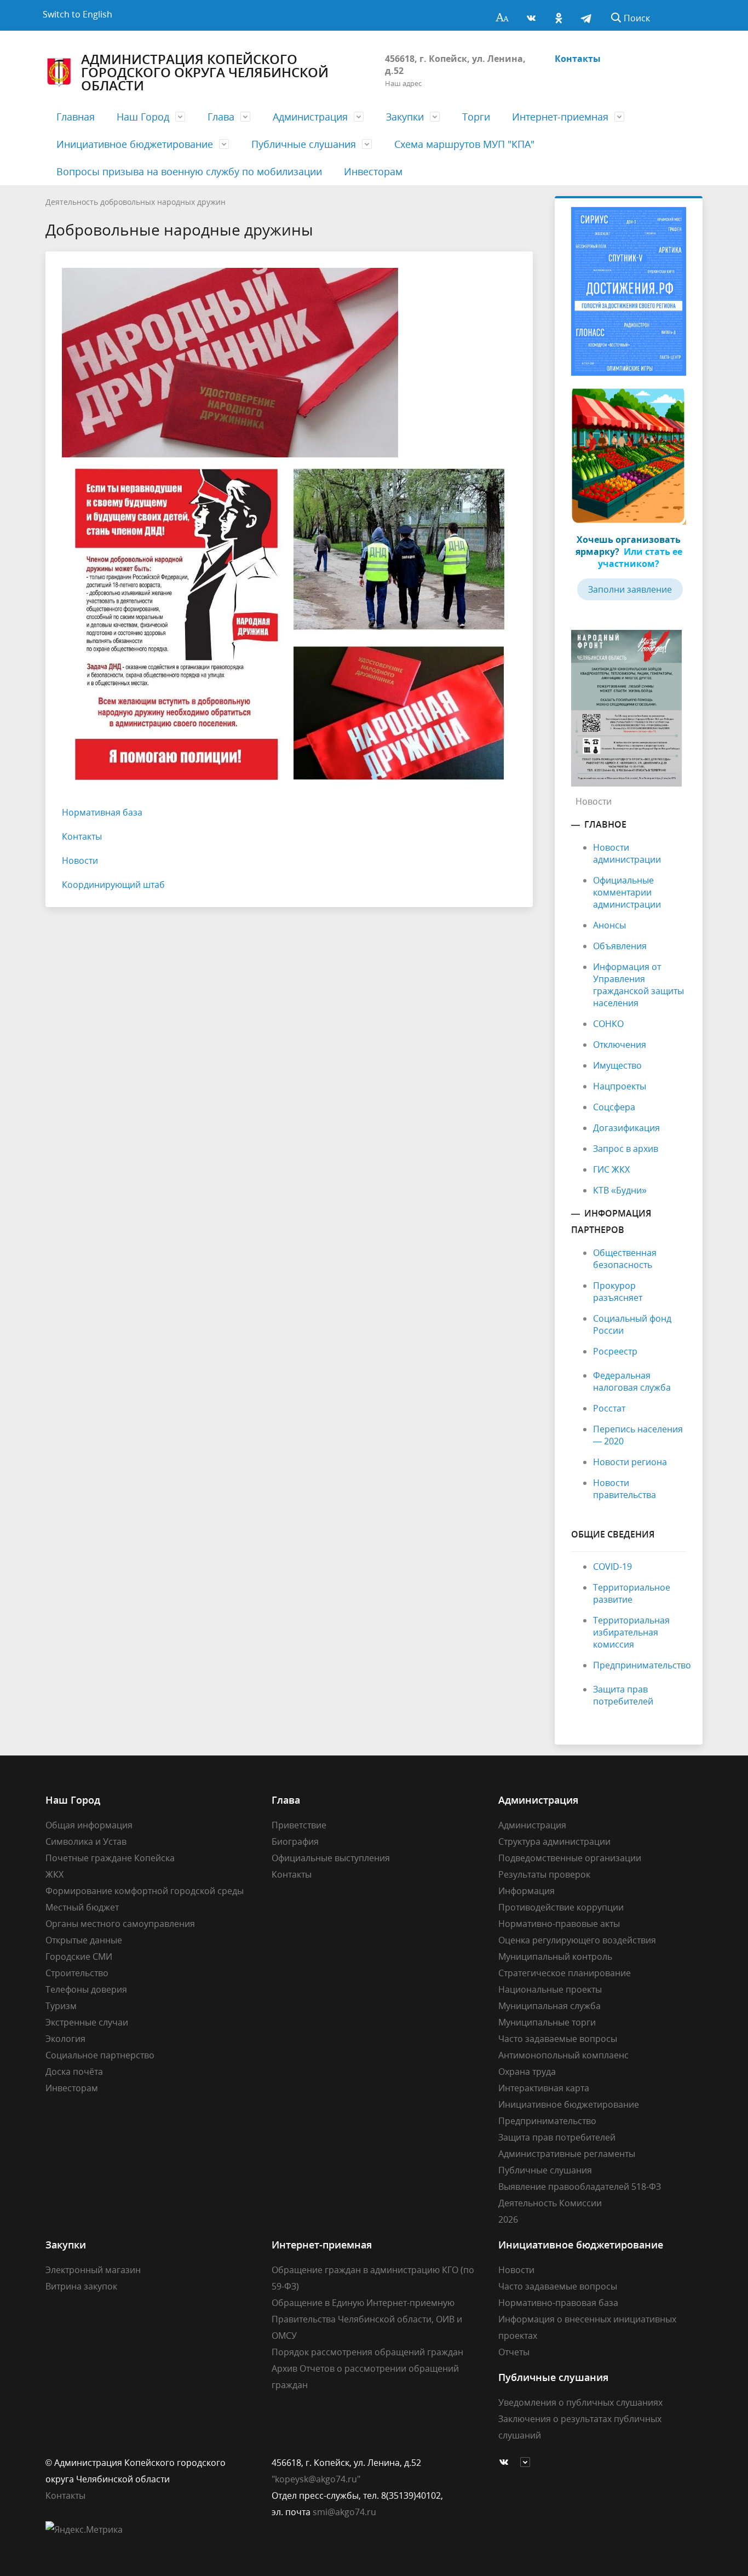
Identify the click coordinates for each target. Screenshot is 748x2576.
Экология (65, 2039)
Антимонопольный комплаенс (563, 2055)
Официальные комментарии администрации (627, 892)
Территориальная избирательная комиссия (631, 1632)
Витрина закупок (81, 2286)
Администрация (310, 117)
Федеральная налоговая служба (632, 1381)
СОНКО (608, 1024)
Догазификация (626, 1128)
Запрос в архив (626, 1149)
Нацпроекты (620, 1086)
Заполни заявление (630, 589)
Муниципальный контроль (555, 1957)
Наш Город (143, 117)
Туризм (61, 2006)
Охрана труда (527, 2072)
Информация (527, 1891)
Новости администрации (627, 853)
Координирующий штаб (113, 885)
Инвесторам (373, 171)
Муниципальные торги (547, 2022)
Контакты (578, 59)
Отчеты (514, 2352)
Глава (221, 117)
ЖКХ (54, 1874)
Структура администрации (554, 1841)
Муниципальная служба (550, 2006)
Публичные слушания (304, 144)
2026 (508, 2219)
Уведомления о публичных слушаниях (580, 2402)
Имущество (617, 1065)
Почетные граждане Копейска (110, 1858)
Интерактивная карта (544, 2088)
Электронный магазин (93, 2270)
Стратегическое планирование (565, 1973)
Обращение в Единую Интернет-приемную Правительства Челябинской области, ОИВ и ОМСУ (367, 2319)
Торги (476, 117)
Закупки (405, 117)
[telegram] (586, 15)
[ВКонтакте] (531, 15)
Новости (80, 860)
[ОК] (559, 15)
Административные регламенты (567, 2154)
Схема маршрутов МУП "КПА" (464, 144)
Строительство (77, 1973)
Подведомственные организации (570, 1858)
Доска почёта (74, 2072)
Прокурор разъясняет (618, 1292)
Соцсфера (614, 1107)
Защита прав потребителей (623, 1695)
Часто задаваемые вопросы (558, 2039)
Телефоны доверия (86, 1989)
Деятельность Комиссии (550, 2203)
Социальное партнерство (100, 2055)
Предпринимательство (642, 1665)
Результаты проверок (544, 1874)
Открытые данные (84, 1940)
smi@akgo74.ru (344, 2512)
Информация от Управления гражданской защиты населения (638, 985)
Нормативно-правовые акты (559, 1924)
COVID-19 (612, 1567)
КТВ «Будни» (620, 1190)
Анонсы (609, 925)
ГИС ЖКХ (611, 1169)
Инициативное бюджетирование (135, 144)
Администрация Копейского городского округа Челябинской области (205, 72)
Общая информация (89, 1825)
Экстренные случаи (87, 2022)
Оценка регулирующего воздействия (577, 1940)
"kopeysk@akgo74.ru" (316, 2479)
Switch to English (77, 14)
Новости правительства (625, 1489)
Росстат (609, 1408)
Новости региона (630, 1462)
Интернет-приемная (560, 117)
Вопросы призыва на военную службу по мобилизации (189, 171)
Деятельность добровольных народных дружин (136, 202)
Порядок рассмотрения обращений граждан (367, 2352)
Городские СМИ (79, 1957)
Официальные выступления (331, 1858)
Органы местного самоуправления (120, 1924)
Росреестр (615, 1351)
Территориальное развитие (632, 1593)
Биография (295, 1841)
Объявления (620, 946)
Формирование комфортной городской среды (145, 1891)
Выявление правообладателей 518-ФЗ (580, 2187)
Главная (76, 117)
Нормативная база (102, 812)
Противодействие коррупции (561, 1907)
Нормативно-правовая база (558, 2303)
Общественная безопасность (625, 1259)
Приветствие (299, 1825)
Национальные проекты (550, 1989)
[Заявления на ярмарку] (629, 455)
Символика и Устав (86, 1841)
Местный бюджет (82, 1907)
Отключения (620, 1045)
